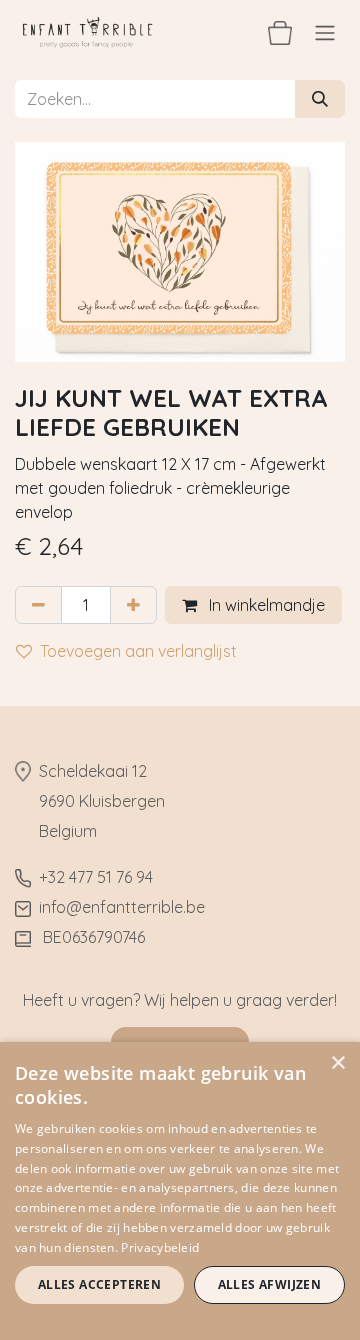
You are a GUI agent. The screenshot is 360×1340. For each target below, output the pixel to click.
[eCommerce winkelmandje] (280, 32)
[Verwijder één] (38, 605)
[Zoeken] (320, 99)
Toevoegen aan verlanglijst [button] (138, 651)
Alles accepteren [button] (99, 1284)
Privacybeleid (160, 1247)
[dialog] (180, 1191)
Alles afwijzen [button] (270, 1284)
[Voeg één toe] (133, 605)
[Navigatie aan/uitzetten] (325, 32)
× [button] (337, 1063)
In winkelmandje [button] (265, 605)
